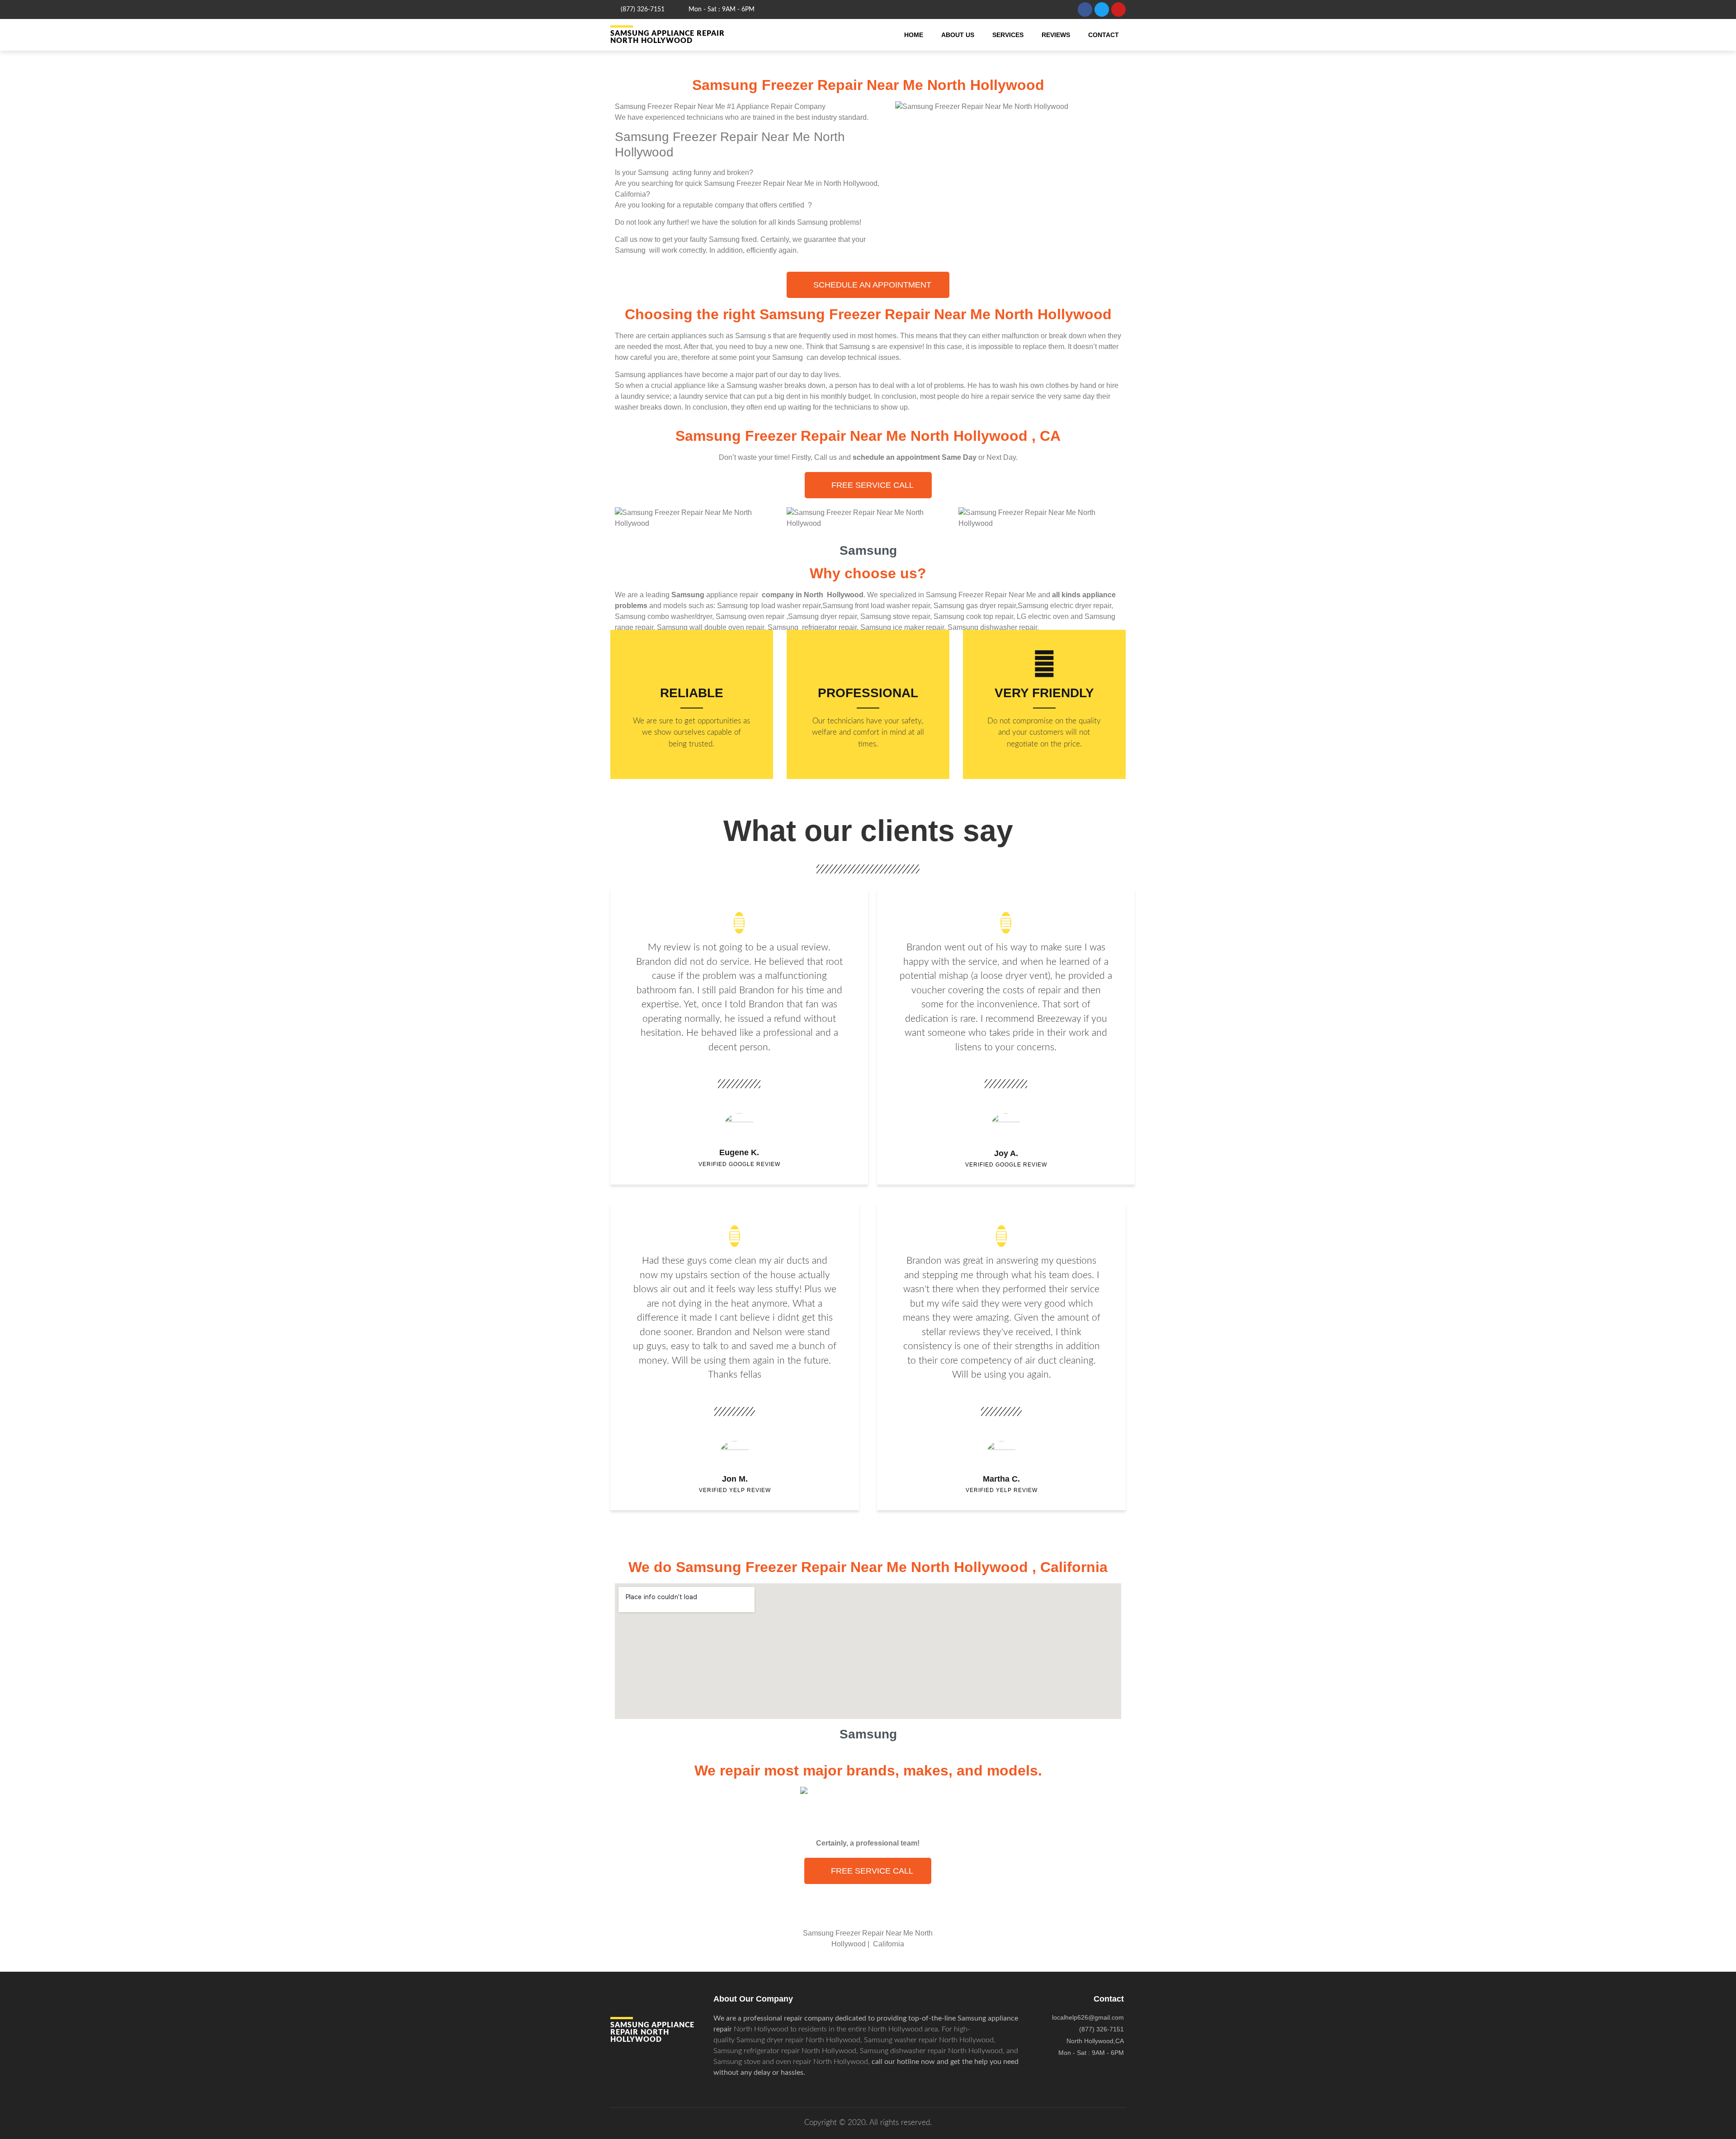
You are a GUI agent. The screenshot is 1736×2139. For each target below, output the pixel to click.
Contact (1104, 35)
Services (1008, 35)
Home (914, 35)
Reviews (1056, 35)
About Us (958, 35)
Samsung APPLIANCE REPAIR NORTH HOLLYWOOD (668, 37)
